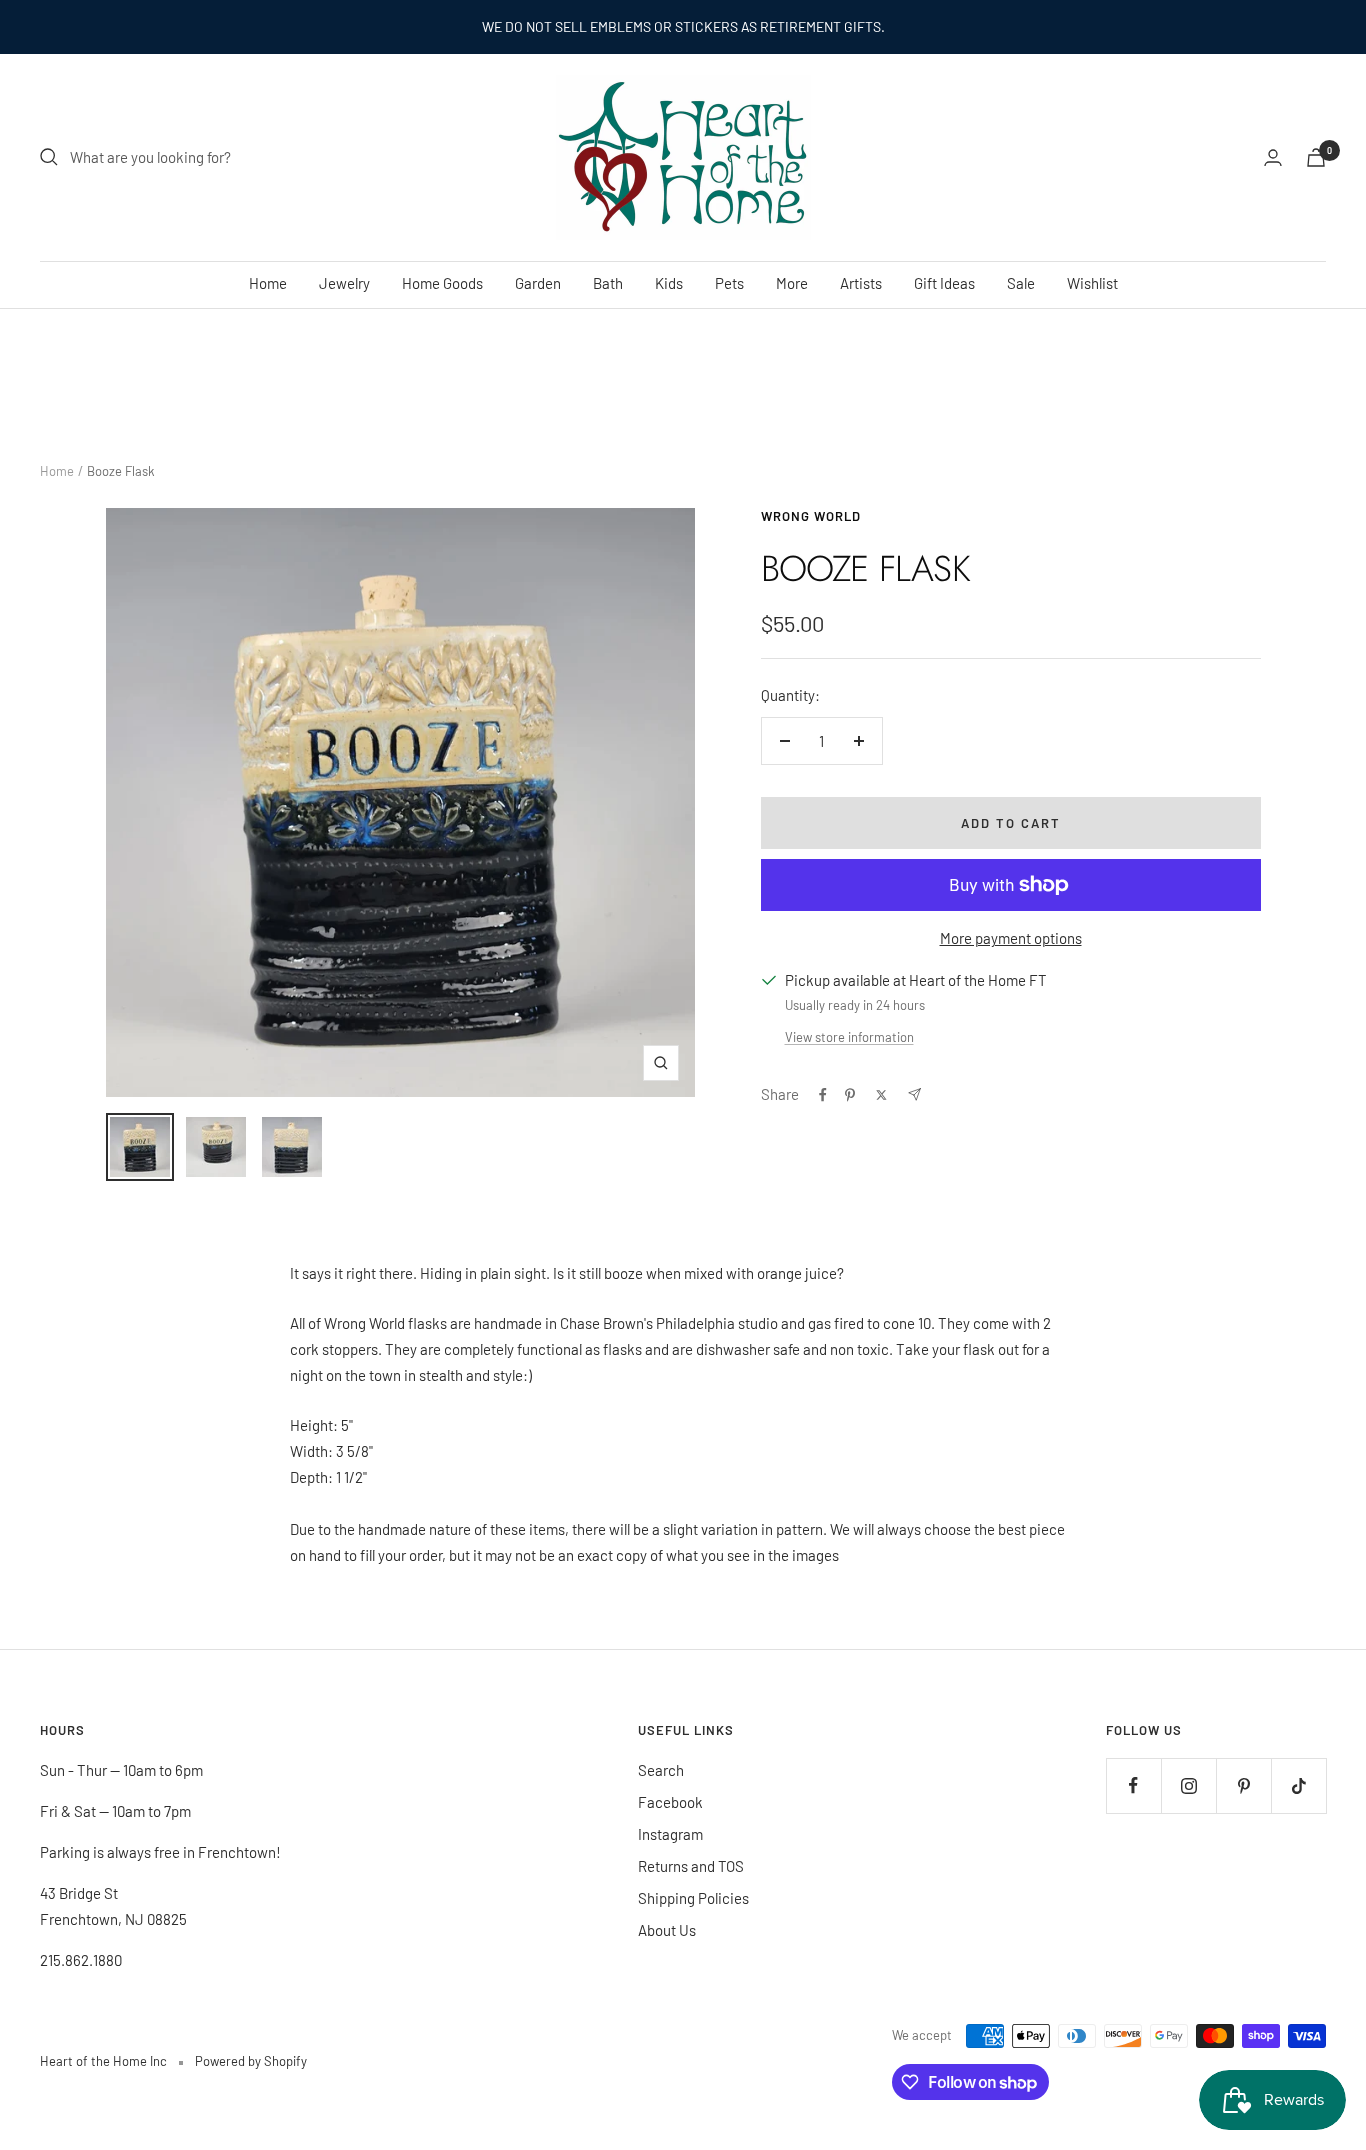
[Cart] (1316, 157)
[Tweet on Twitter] (881, 1095)
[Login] (1273, 157)
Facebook (670, 1802)
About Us (667, 1930)
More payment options (1011, 938)
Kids (669, 283)
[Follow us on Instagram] (1188, 1785)
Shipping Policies (693, 1898)
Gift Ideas (944, 283)
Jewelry (344, 283)
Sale (1021, 283)
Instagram (670, 1834)
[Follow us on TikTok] (1298, 1785)
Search (661, 1770)
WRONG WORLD (811, 516)
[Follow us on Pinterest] (1243, 1785)
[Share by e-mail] (914, 1094)
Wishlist (1092, 283)
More (792, 283)
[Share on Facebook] (823, 1095)
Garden (538, 283)
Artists (861, 283)
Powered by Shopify (251, 2061)
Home (268, 283)
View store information (849, 1037)
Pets (729, 283)
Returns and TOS (691, 1866)
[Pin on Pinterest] (850, 1095)
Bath (608, 283)
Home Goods (442, 283)
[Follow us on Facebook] (1133, 1785)
